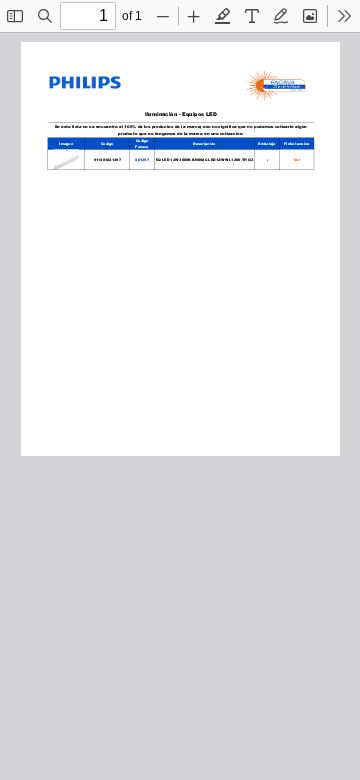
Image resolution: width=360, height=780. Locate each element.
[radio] (223, 16)
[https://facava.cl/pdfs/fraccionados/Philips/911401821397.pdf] (295, 159)
